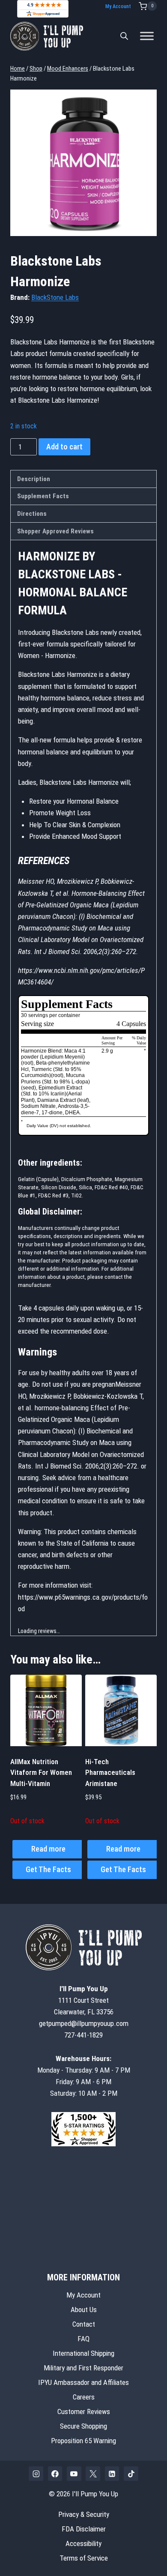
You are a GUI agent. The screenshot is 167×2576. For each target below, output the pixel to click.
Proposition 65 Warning (83, 2441)
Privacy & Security (84, 2514)
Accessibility (83, 2543)
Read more (48, 1849)
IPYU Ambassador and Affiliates (83, 2382)
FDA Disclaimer (84, 2529)
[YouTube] (74, 2474)
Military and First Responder (83, 2368)
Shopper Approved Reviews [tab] (55, 531)
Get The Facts (48, 1869)
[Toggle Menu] (147, 36)
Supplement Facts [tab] (43, 496)
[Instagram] (36, 2474)
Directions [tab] (32, 514)
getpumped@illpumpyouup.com (84, 2023)
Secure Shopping (83, 2426)
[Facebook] (55, 2474)
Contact (84, 2324)
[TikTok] (131, 2474)
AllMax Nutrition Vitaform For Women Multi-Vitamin (41, 1773)
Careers (84, 2397)
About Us (84, 2310)
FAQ (83, 2339)
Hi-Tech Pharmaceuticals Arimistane (110, 1773)
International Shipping (83, 2353)
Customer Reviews (84, 2411)
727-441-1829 (83, 2035)
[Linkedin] (112, 2474)
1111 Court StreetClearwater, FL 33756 (84, 2000)
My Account (118, 6)
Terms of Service (84, 2558)
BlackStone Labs (55, 297)
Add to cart (64, 447)
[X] (93, 2474)
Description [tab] (34, 479)
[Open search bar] (124, 36)
